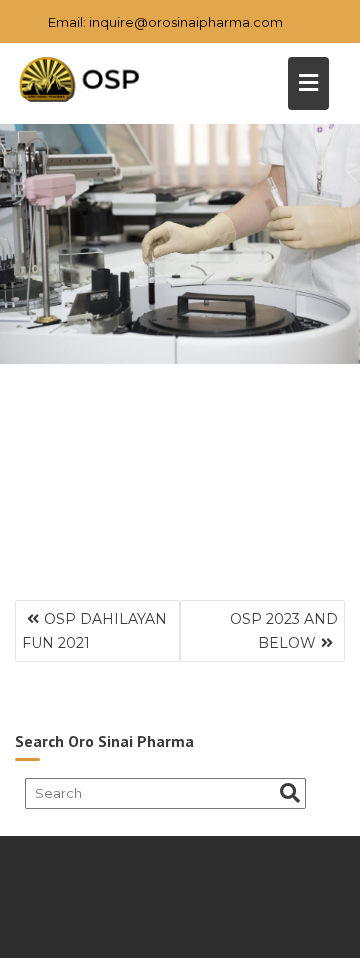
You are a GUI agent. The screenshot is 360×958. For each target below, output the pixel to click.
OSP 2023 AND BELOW (284, 631)
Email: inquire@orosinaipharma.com (165, 22)
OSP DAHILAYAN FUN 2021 (94, 631)
